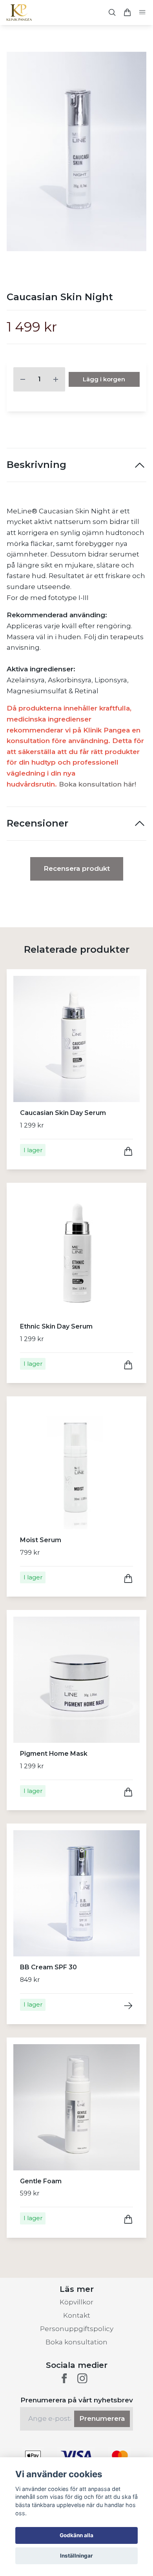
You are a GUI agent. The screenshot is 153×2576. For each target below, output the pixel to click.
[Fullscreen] (76, 151)
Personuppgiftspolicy (77, 2329)
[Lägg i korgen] (128, 1151)
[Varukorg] (127, 12)
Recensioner (37, 823)
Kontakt (77, 2315)
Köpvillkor (76, 2302)
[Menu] (142, 13)
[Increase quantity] (56, 379)
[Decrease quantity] (23, 379)
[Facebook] (64, 2378)
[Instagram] (82, 2378)
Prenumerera (102, 2418)
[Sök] (112, 12)
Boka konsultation (76, 2342)
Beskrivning (36, 465)
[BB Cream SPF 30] (128, 2006)
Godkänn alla (76, 2535)
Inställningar (76, 2556)
